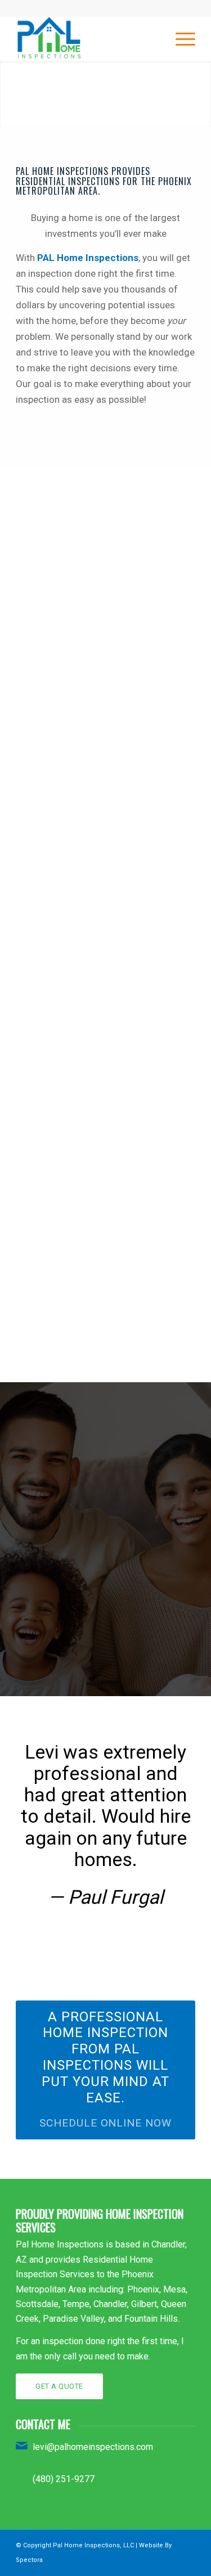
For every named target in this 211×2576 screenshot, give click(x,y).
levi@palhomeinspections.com (93, 2447)
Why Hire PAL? (106, 790)
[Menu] (180, 39)
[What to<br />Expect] (106, 506)
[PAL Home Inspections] (87, 39)
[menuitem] (180, 39)
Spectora (29, 2560)
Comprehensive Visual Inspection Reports (106, 1142)
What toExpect (106, 545)
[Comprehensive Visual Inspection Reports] (106, 1103)
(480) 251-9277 (64, 2479)
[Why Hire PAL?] (106, 758)
